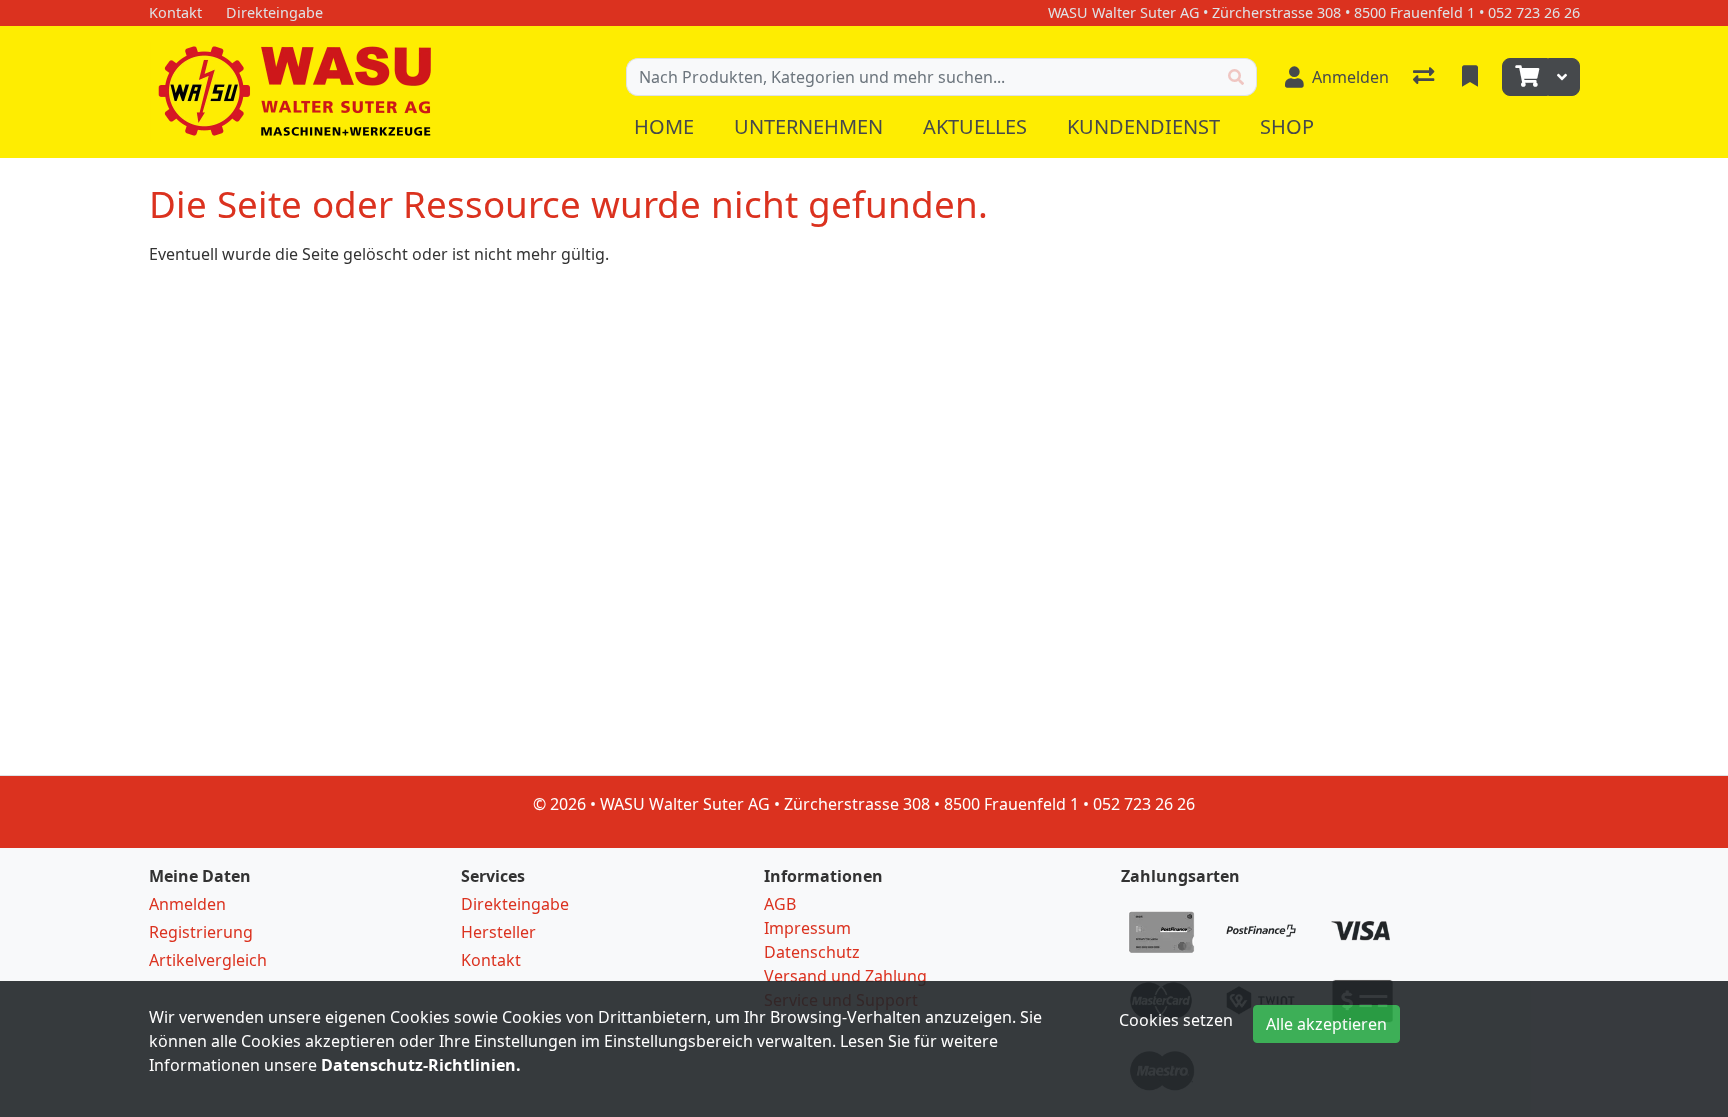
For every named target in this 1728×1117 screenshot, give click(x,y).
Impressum (807, 928)
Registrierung (201, 932)
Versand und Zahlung (845, 976)
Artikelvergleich (208, 960)
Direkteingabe (515, 904)
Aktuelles (975, 126)
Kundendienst (1143, 126)
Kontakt (491, 960)
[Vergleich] (1425, 77)
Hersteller (498, 932)
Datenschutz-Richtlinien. (421, 1065)
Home (664, 126)
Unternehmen (808, 126)
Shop (1287, 126)
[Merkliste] (1472, 77)
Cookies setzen (1176, 1020)
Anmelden (187, 904)
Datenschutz (812, 952)
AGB (780, 904)
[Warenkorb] (1525, 77)
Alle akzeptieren (1326, 1024)
